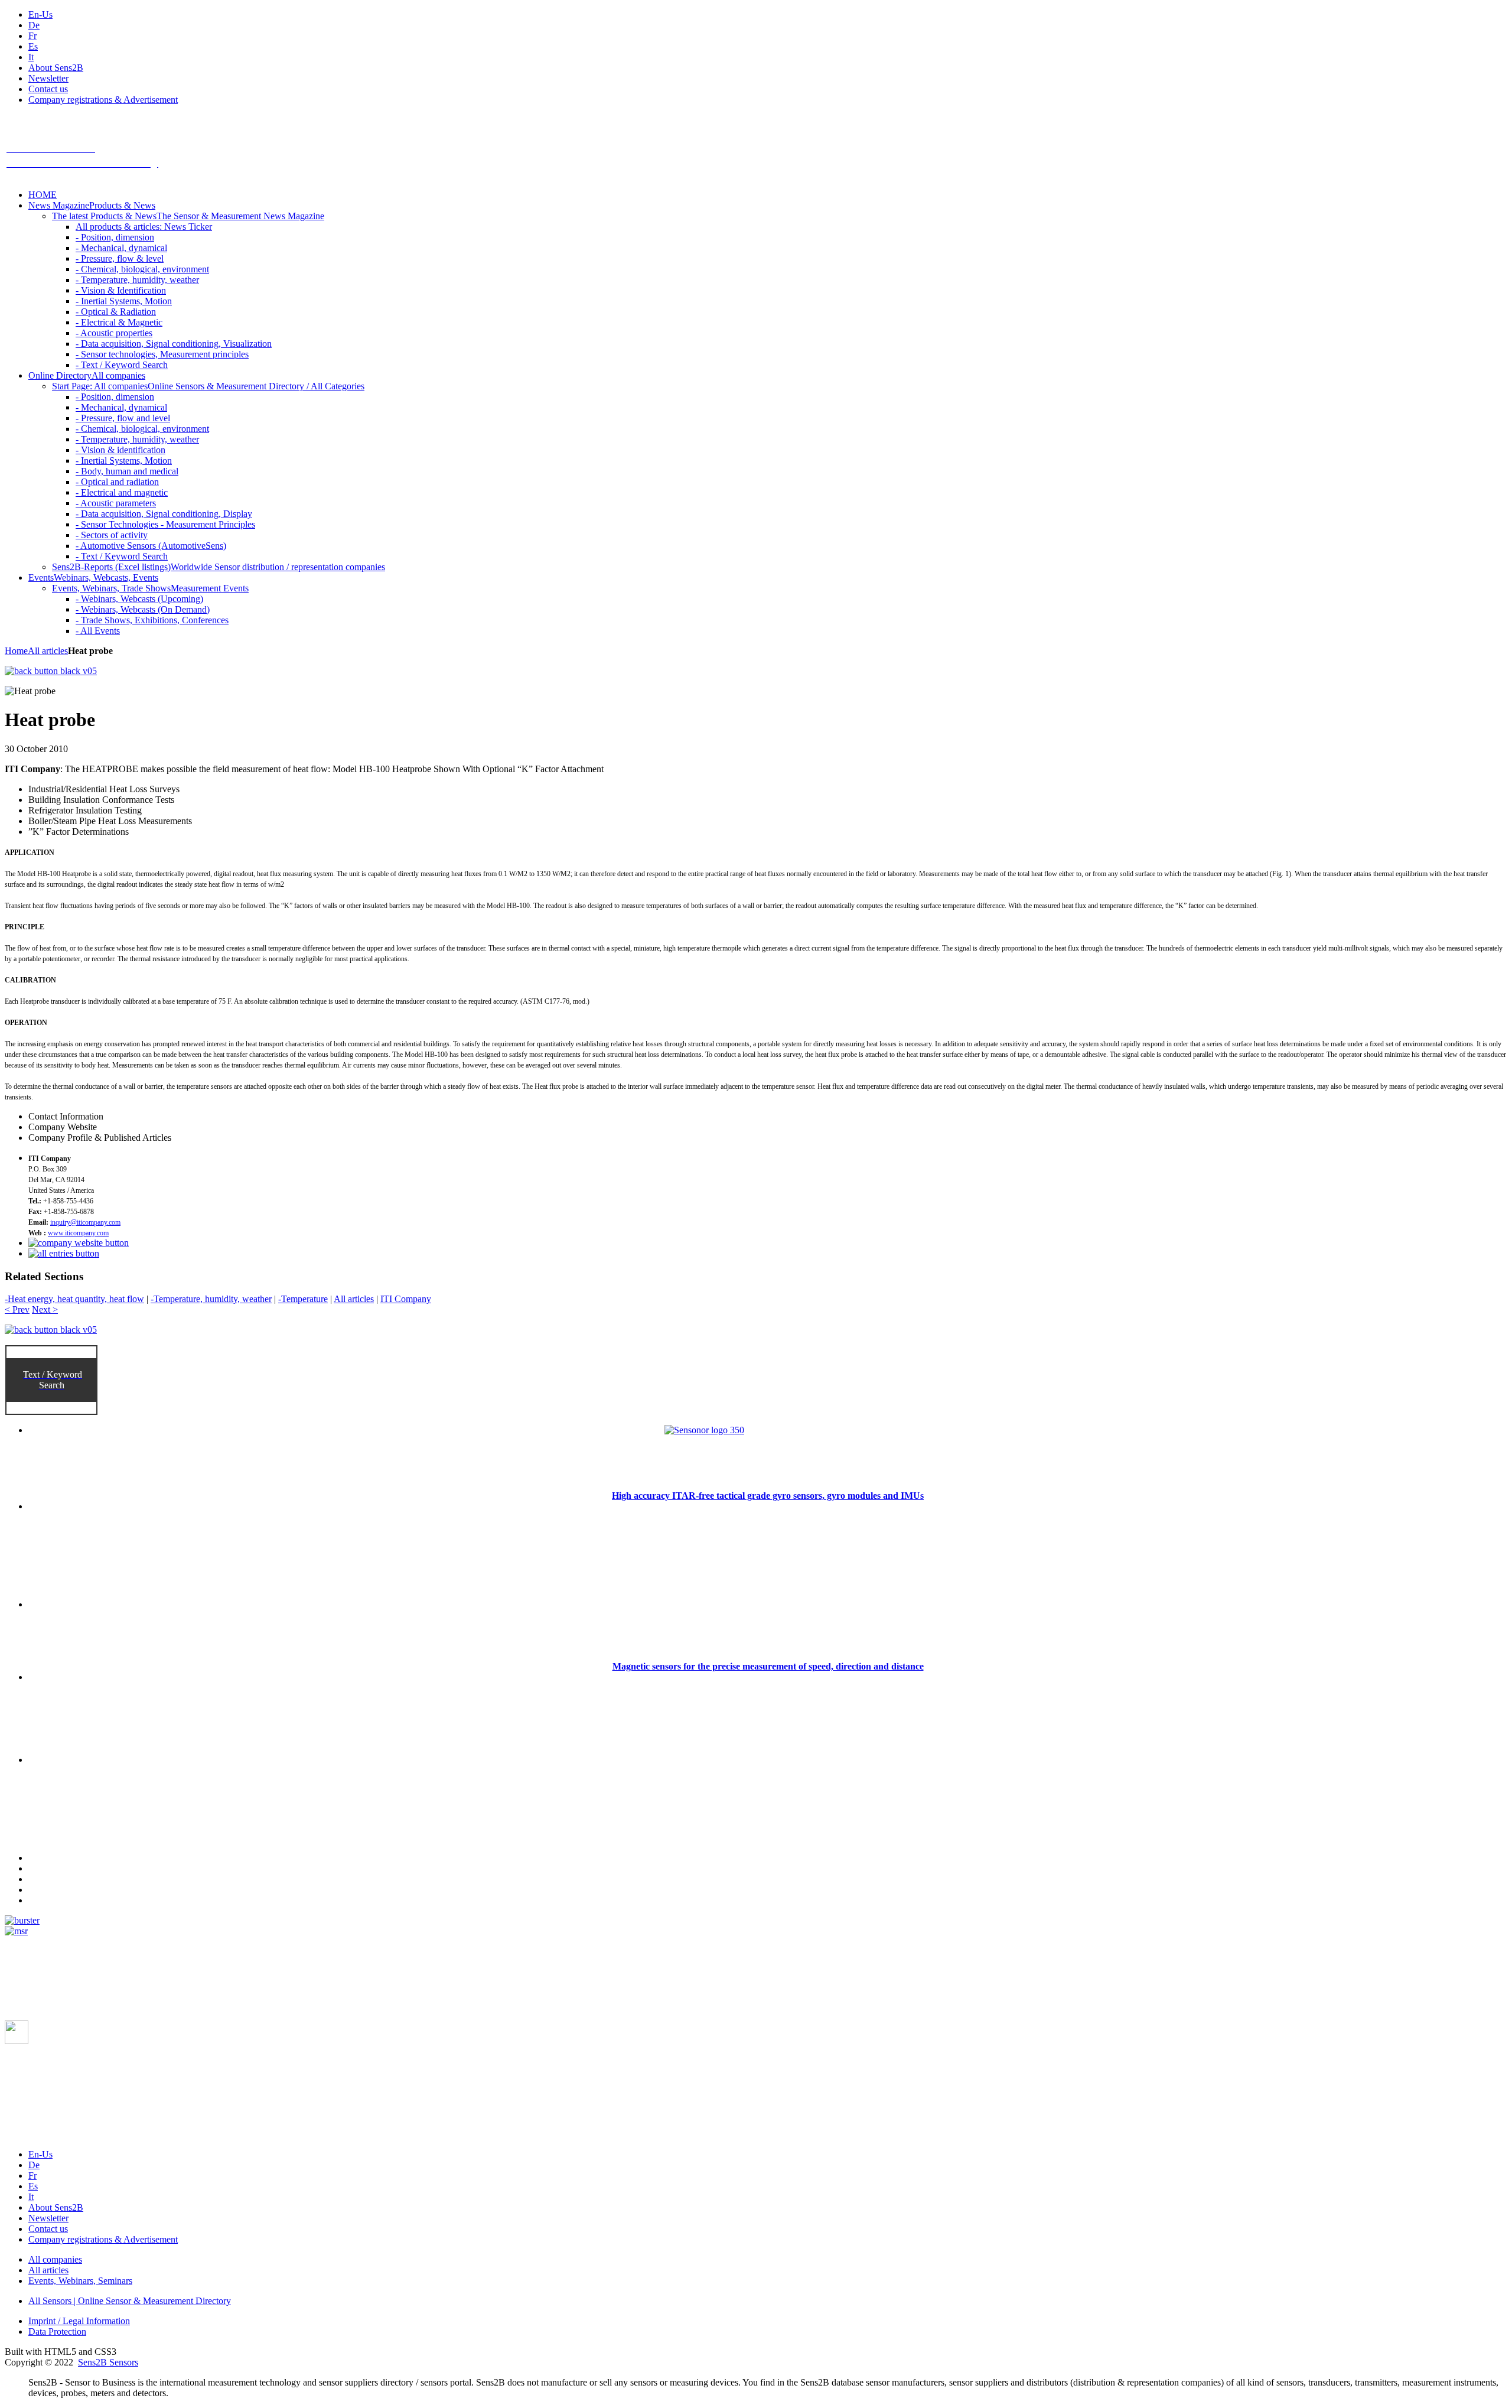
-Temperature (303, 1299)
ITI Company (406, 1299)
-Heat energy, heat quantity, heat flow (74, 1299)
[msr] (16, 1931)
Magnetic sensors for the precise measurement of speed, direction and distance (768, 1666)
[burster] (22, 1920)
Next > (45, 1309)
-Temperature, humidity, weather (211, 1299)
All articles (48, 651)
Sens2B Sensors (108, 2362)
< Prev (17, 1309)
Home (16, 651)
